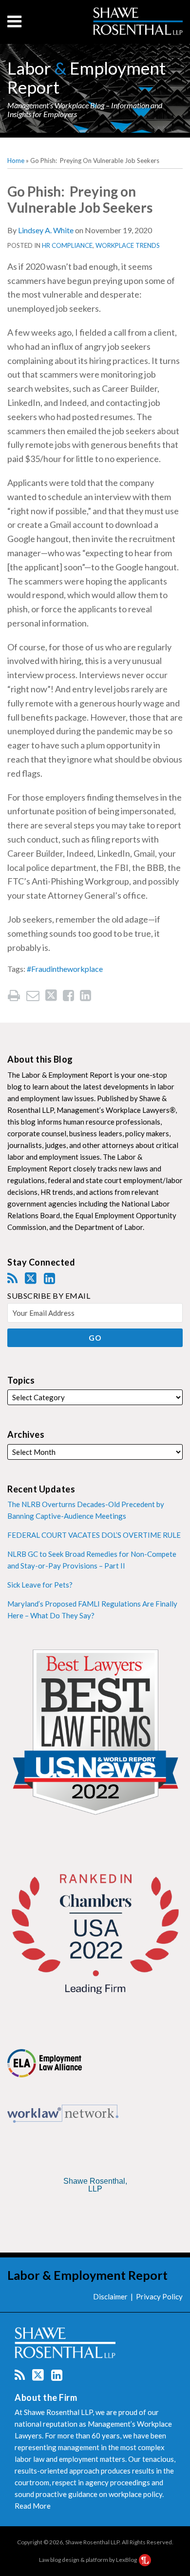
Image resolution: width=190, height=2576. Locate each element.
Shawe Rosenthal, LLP (95, 2185)
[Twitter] (31, 1278)
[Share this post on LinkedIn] (85, 996)
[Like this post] (68, 996)
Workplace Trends (128, 245)
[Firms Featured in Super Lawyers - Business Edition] (95, 2214)
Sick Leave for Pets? (40, 1585)
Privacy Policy (159, 2296)
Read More (33, 2506)
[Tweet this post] (51, 996)
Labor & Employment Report (87, 2275)
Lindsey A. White (46, 230)
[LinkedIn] (49, 1278)
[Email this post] (33, 996)
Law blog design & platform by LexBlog (88, 2560)
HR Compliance (67, 245)
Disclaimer (110, 2296)
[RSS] (12, 1278)
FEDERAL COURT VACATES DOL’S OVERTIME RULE (94, 1535)
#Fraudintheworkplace (65, 969)
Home (16, 161)
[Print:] (14, 995)
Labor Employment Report (86, 77)
